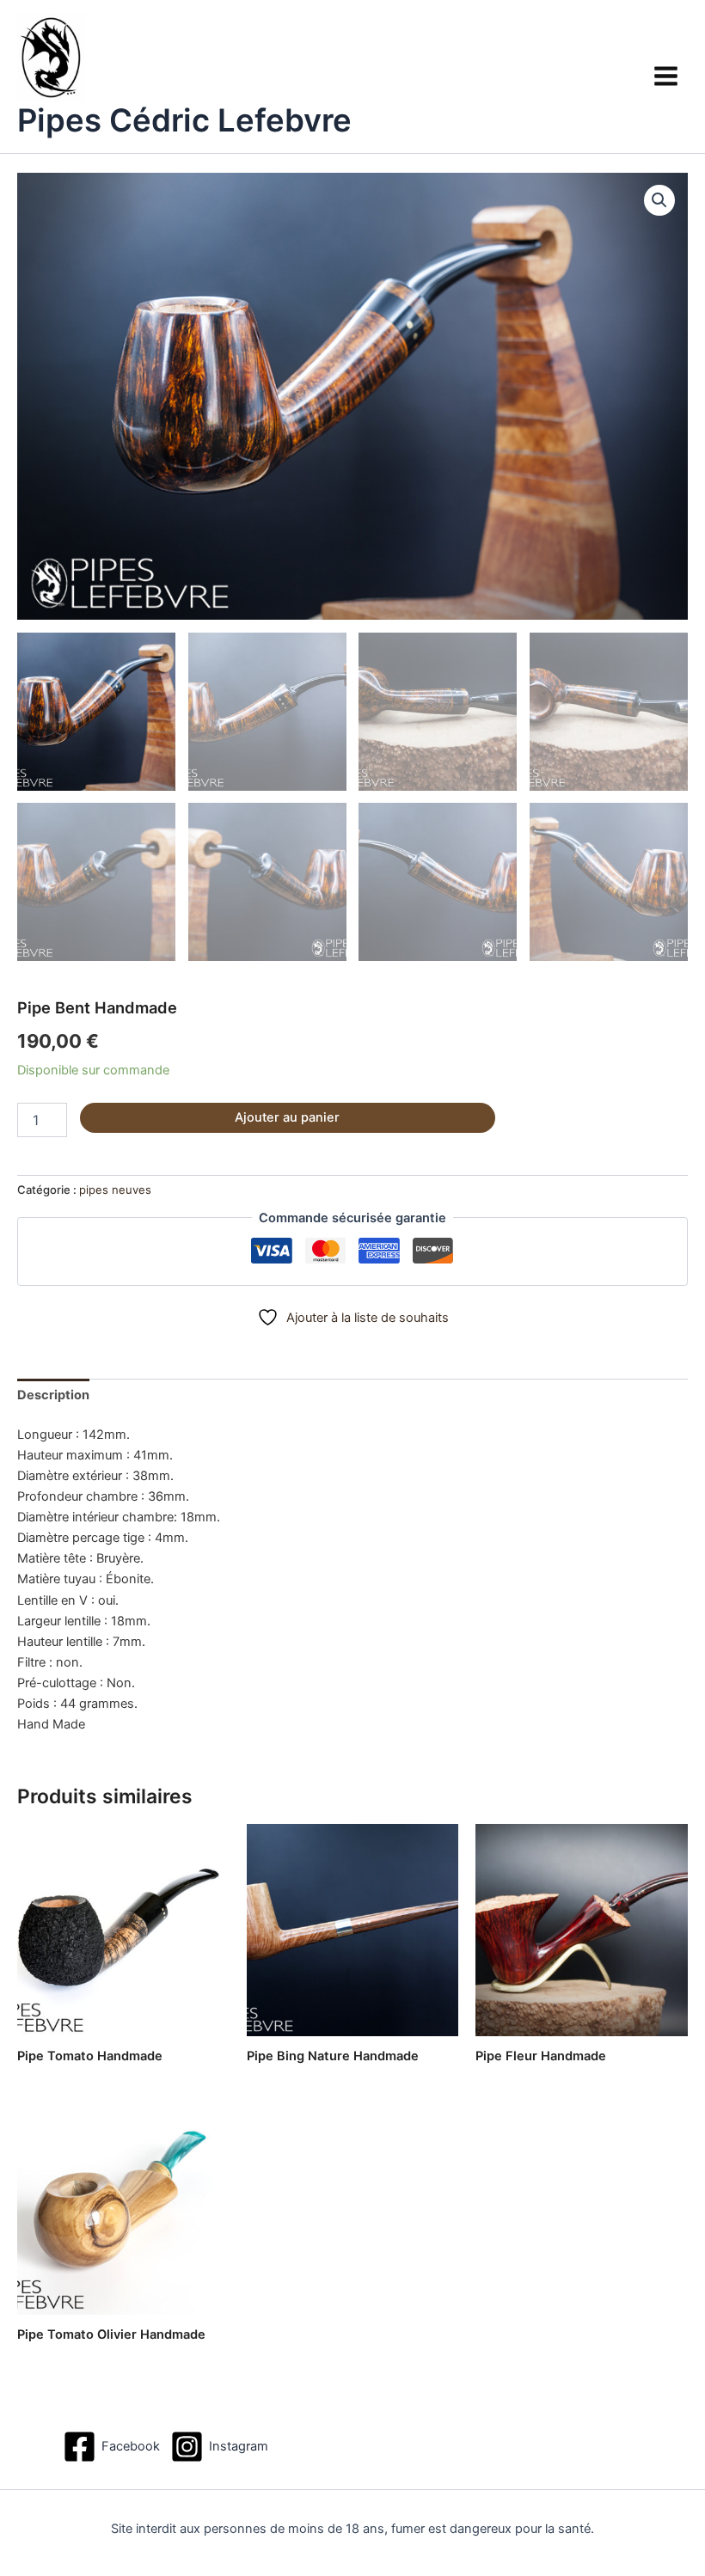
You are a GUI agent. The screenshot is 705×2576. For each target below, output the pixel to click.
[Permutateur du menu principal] (666, 76)
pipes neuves (115, 1190)
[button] (659, 200)
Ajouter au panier (287, 1117)
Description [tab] (53, 1395)
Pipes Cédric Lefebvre (184, 120)
